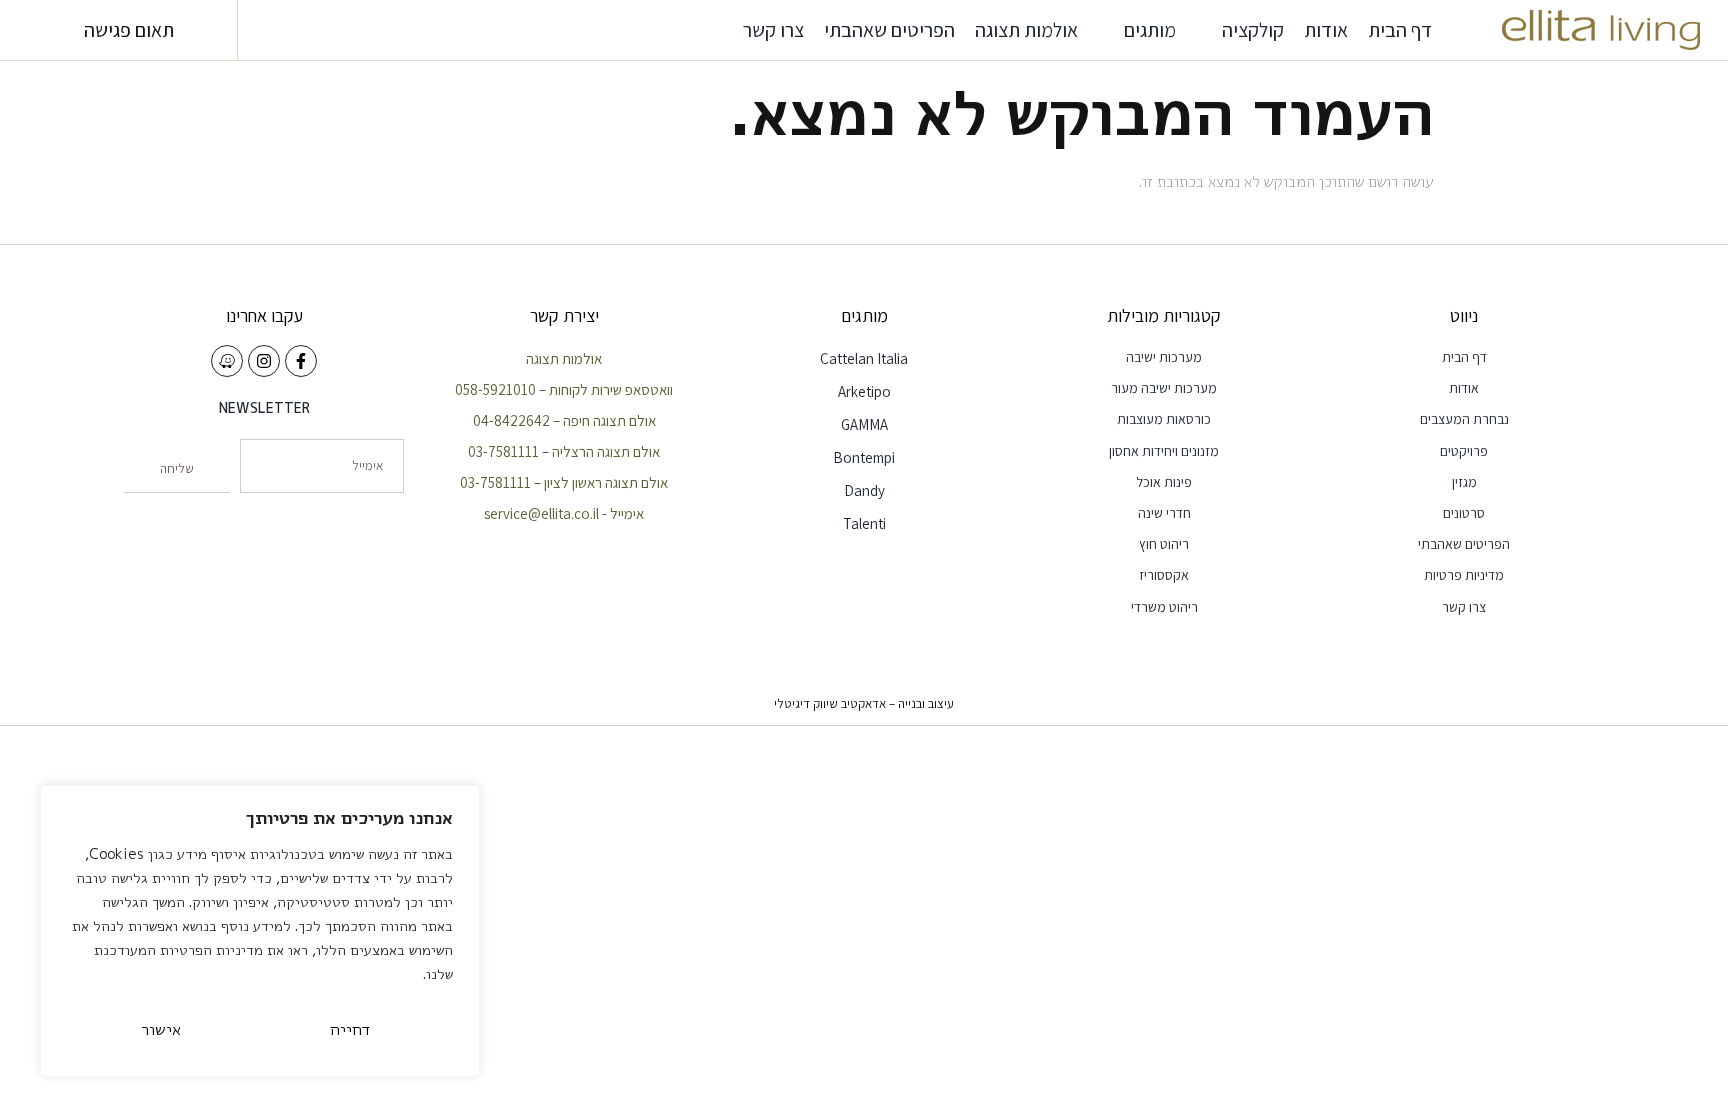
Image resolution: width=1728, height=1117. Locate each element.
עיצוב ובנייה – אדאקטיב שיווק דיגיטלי (864, 703)
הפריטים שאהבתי (889, 30)
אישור (161, 1029)
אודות (1326, 30)
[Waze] (227, 361)
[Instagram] (264, 361)
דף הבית (1400, 30)
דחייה (350, 1029)
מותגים (1150, 30)
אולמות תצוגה (1026, 30)
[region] (260, 931)
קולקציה (1253, 30)
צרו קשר (773, 30)
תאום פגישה (129, 30)
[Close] (459, 802)
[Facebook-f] (301, 361)
